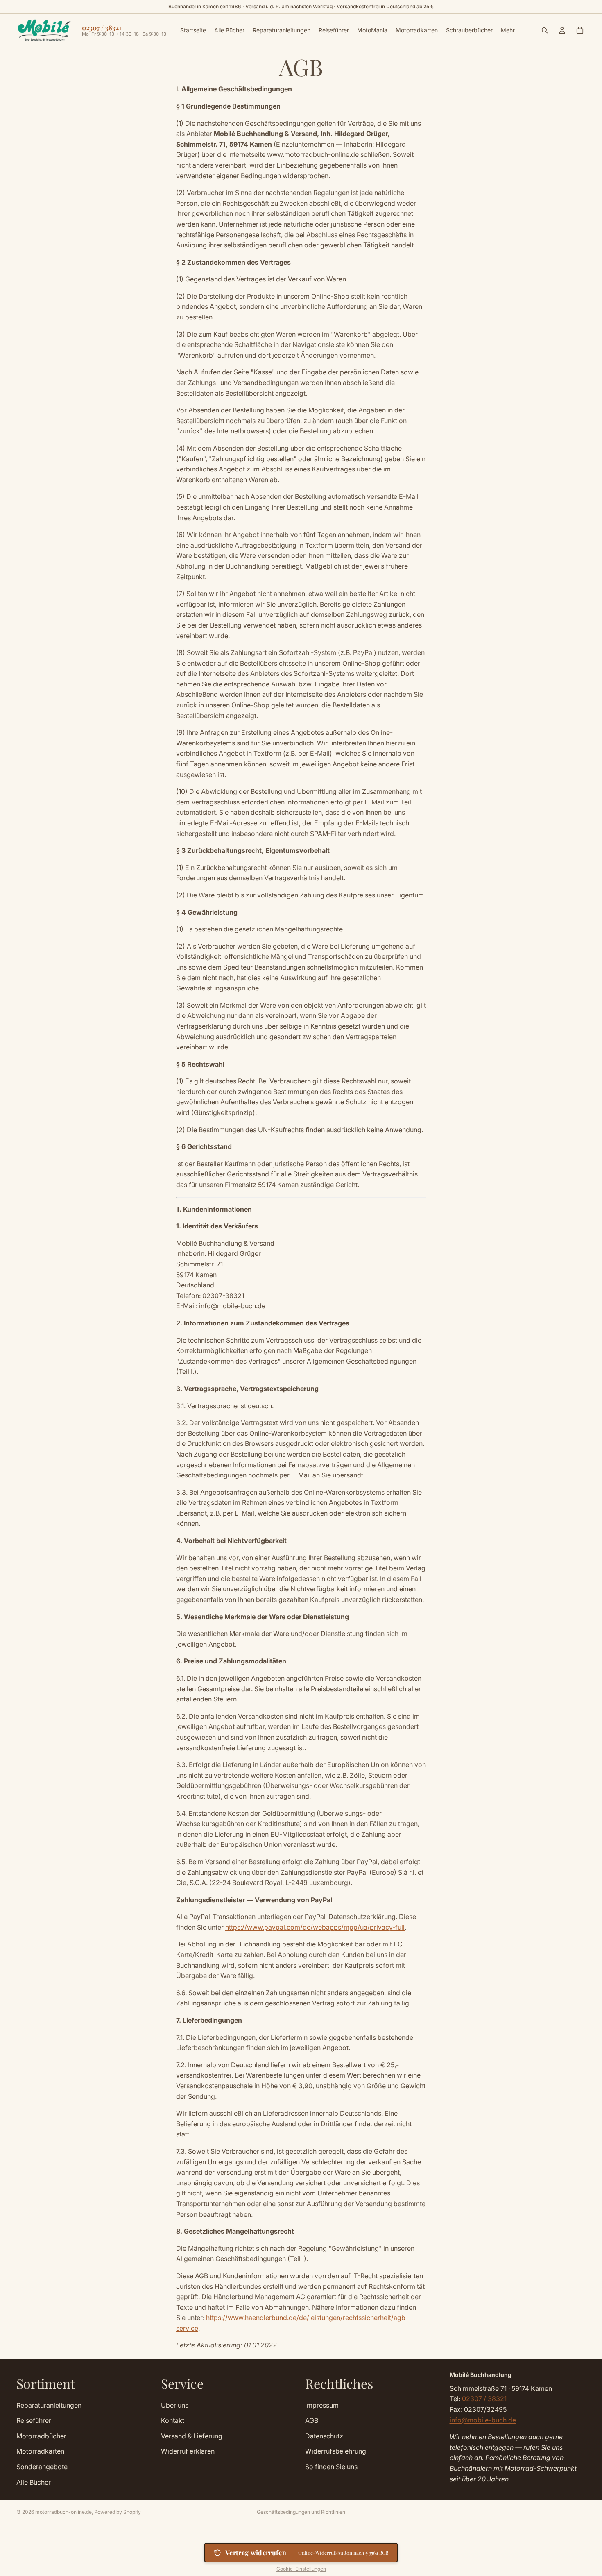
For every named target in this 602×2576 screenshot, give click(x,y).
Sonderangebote (42, 2466)
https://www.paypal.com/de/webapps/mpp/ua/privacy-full (315, 1927)
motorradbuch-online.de (63, 2512)
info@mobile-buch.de (483, 2420)
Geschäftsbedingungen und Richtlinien (301, 2512)
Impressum (322, 2405)
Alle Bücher (34, 2482)
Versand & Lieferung (192, 2436)
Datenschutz (324, 2436)
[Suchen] (545, 30)
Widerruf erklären (188, 2451)
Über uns (175, 2405)
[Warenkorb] (580, 30)
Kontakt (173, 2420)
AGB (312, 2420)
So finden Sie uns (331, 2466)
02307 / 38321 (484, 2399)
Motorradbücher (41, 2436)
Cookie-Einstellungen (301, 2569)
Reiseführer (34, 2420)
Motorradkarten (40, 2451)
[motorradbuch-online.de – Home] (44, 30)
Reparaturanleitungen (49, 2405)
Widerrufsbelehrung (336, 2451)
